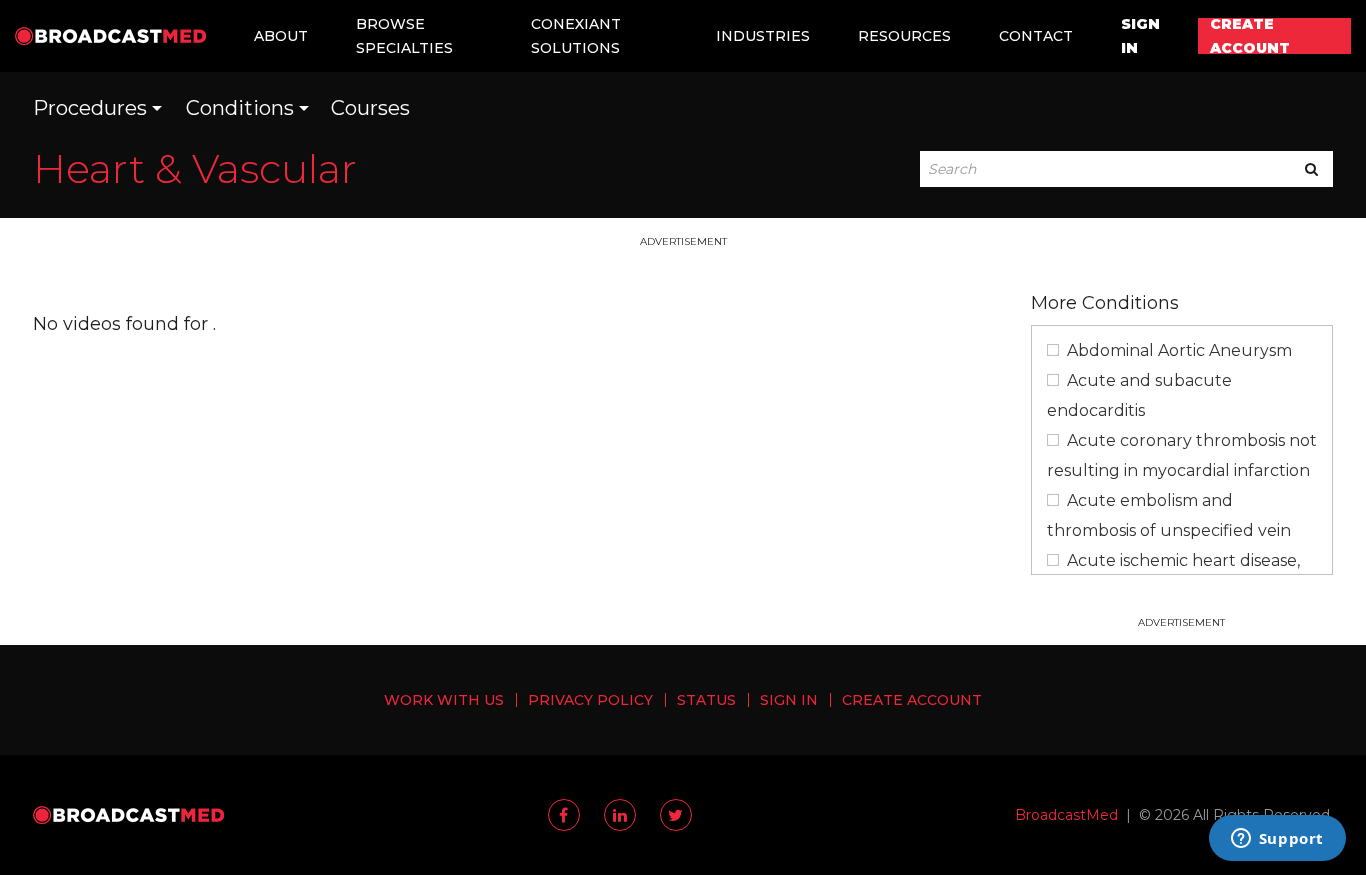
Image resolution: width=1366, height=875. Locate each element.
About (281, 36)
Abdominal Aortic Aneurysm (1179, 350)
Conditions (240, 108)
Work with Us (444, 700)
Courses (370, 108)
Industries (763, 36)
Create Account (1250, 36)
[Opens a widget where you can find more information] (1277, 840)
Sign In (1140, 36)
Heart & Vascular (195, 168)
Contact (1036, 36)
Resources (904, 36)
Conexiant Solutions (576, 36)
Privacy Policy (590, 700)
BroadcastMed (1066, 815)
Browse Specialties (404, 36)
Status (706, 700)
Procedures (90, 108)
